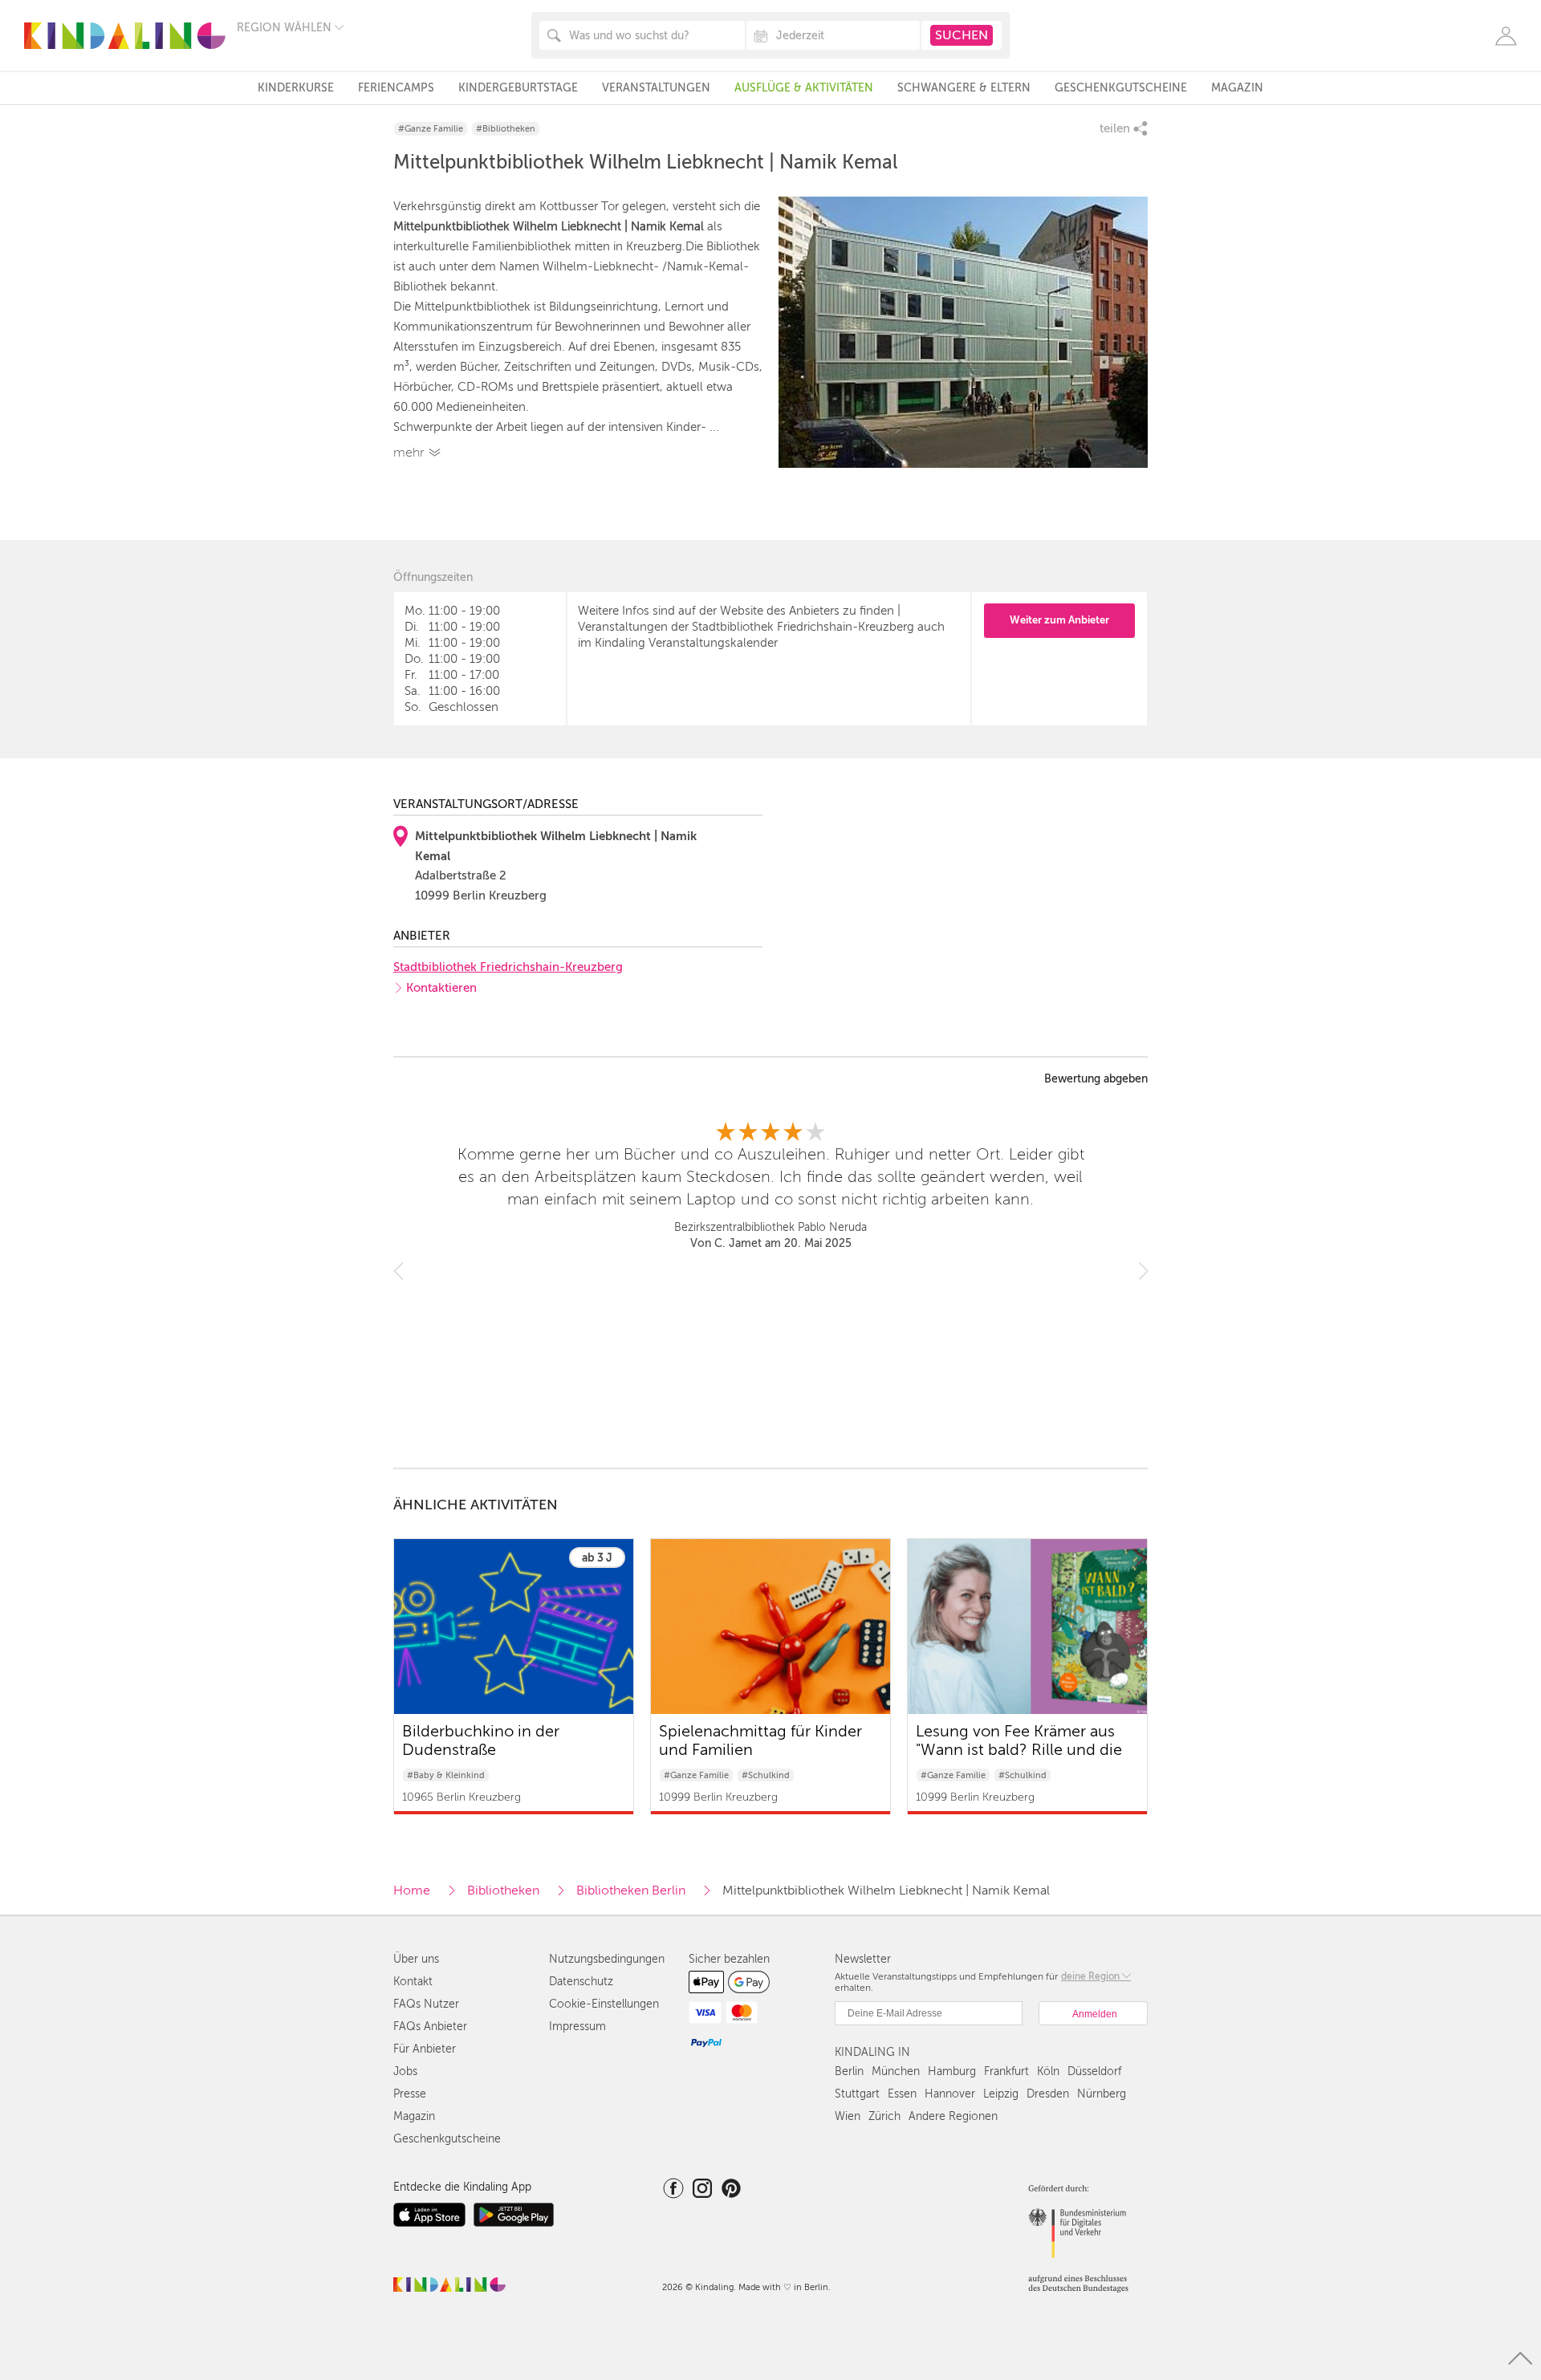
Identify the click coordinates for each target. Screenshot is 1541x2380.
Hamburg (952, 2071)
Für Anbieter (425, 2049)
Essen (902, 2094)
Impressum (577, 2027)
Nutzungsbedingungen (607, 1959)
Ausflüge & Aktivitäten (804, 88)
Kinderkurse (296, 88)
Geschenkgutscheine (1121, 88)
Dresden (1048, 2094)
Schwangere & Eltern (964, 88)
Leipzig (1001, 2094)
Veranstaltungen (656, 88)
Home (412, 1891)
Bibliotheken (503, 1891)
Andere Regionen (953, 2116)
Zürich (884, 2116)
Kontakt (413, 1982)
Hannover (950, 2094)
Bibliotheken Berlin (631, 1891)
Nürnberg (1102, 2094)
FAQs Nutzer (426, 2004)
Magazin (1237, 88)
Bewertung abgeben (1096, 1079)
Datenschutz (581, 1982)
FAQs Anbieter (430, 2027)
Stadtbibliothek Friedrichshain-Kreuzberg (508, 967)
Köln (1048, 2071)
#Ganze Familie (431, 129)
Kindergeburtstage (518, 88)
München (896, 2071)
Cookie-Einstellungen (604, 2004)
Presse (410, 2094)
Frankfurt (1006, 2071)
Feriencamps (396, 88)
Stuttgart (857, 2094)
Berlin (849, 2071)
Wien (848, 2116)
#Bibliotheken (506, 129)
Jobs (405, 2071)
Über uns (416, 1959)
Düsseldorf (1094, 2071)
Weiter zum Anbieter (1059, 620)
